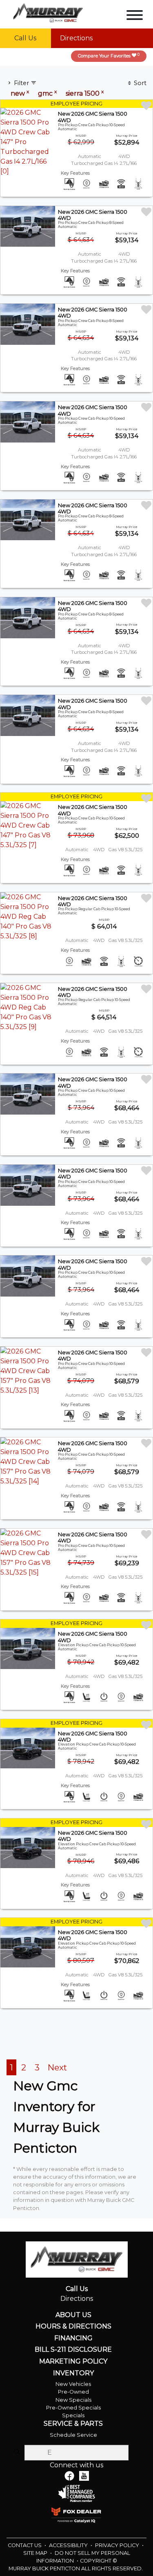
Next (57, 2067)
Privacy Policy (118, 2545)
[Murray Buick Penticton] (48, 12)
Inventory (73, 2373)
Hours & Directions (73, 2326)
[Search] (17, 2452)
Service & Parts (73, 2424)
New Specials (73, 2400)
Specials (73, 2415)
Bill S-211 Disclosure (73, 2350)
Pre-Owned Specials (73, 2408)
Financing (73, 2338)
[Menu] (135, 16)
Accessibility (69, 2545)
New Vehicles (73, 2384)
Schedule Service (73, 2435)
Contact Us (25, 2545)
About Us (73, 2315)
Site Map (36, 2553)
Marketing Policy (73, 2361)
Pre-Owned (73, 2392)
